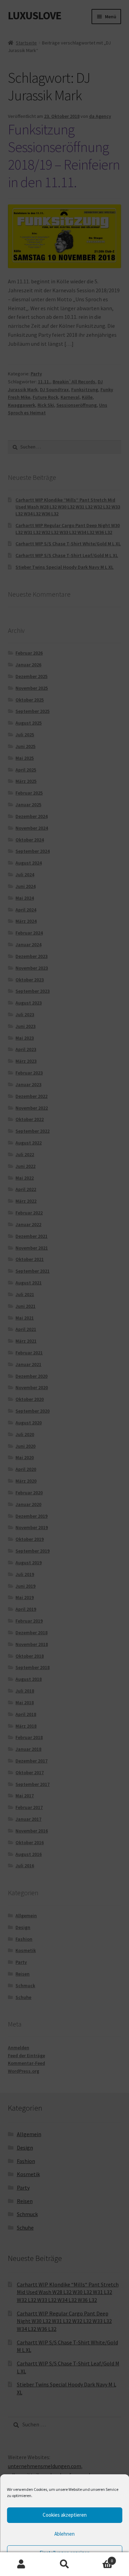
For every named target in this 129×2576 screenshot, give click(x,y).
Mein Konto (21, 2564)
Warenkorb (99, 2558)
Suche (64, 2564)
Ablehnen (64, 2534)
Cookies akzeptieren (65, 2515)
